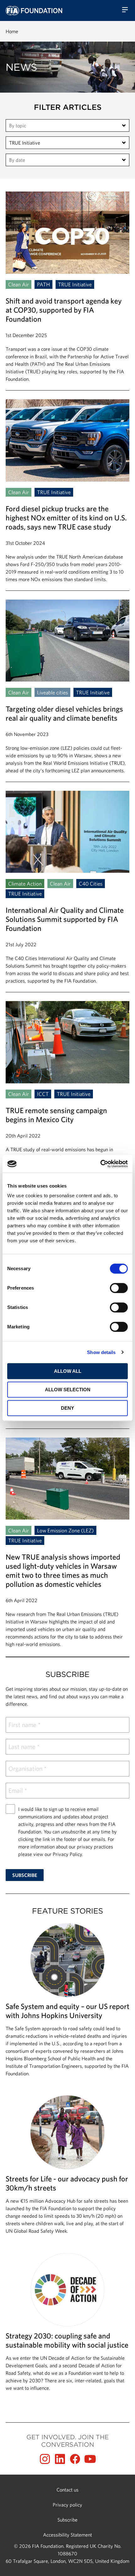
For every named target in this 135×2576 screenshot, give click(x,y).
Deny (67, 1408)
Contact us (67, 2490)
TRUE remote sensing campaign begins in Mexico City (67, 1100)
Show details (101, 1352)
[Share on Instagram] (45, 2459)
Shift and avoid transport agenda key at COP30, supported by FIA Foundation (67, 291)
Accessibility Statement (67, 2535)
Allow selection (68, 1390)
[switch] (119, 1288)
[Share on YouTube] (90, 2459)
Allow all (68, 1371)
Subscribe (67, 2520)
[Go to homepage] (34, 11)
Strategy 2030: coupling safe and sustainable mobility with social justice (67, 2325)
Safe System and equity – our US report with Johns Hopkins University (67, 2003)
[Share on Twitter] (60, 2459)
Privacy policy (67, 2505)
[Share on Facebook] (75, 2459)
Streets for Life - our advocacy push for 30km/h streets (67, 2168)
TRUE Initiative (25, 143)
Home (12, 31)
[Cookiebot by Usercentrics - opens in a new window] (100, 1164)
